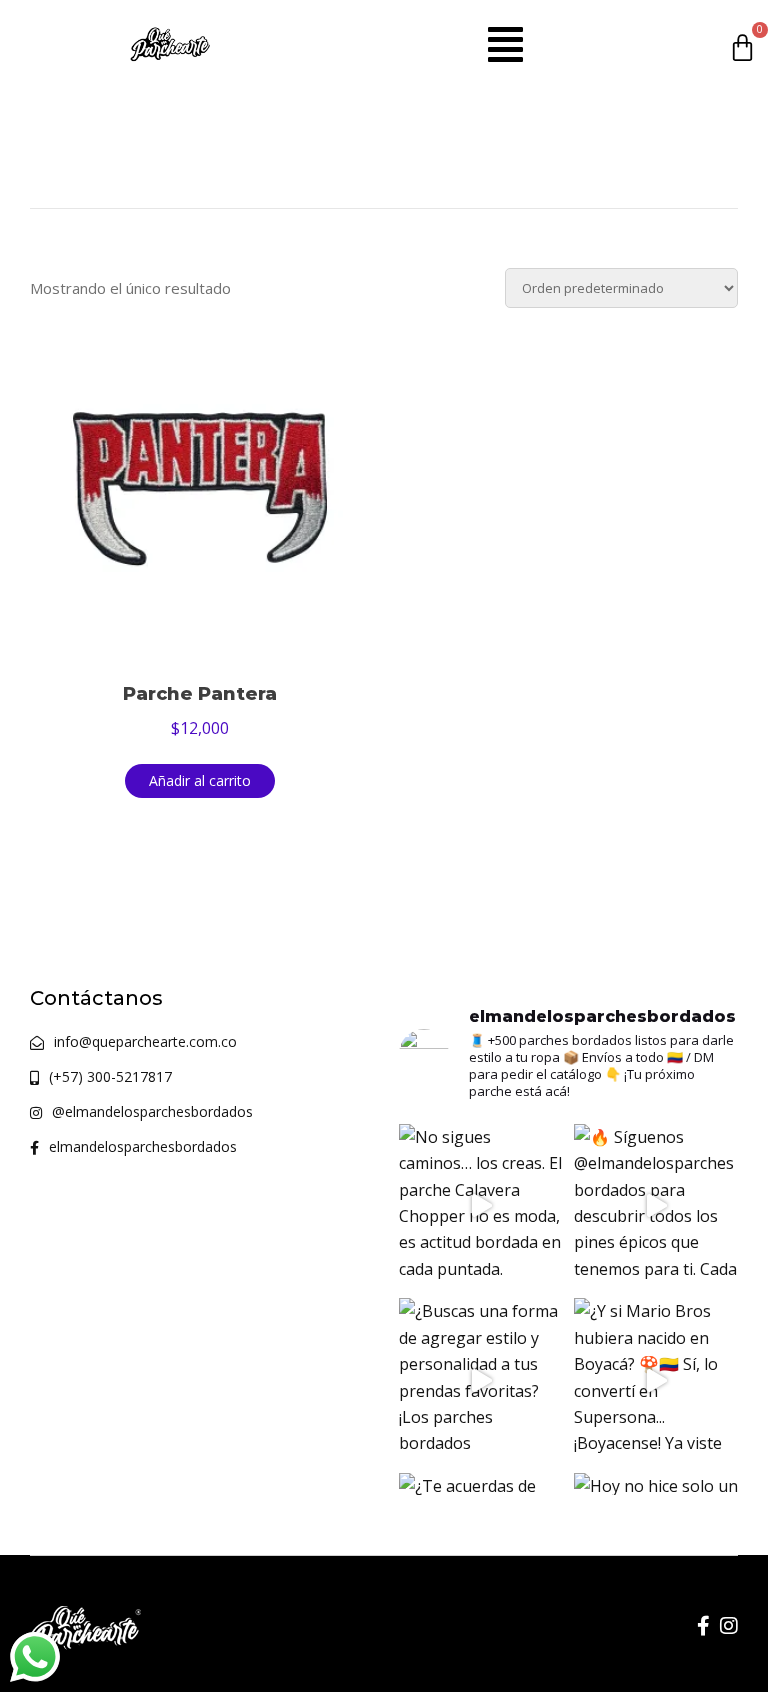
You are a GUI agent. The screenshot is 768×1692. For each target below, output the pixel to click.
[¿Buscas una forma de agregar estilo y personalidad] (481, 1380)
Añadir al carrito (200, 780)
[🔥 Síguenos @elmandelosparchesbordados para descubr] (656, 1206)
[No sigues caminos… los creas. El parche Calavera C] (481, 1206)
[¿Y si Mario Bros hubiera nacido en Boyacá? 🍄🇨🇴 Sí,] (656, 1380)
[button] (505, 44)
